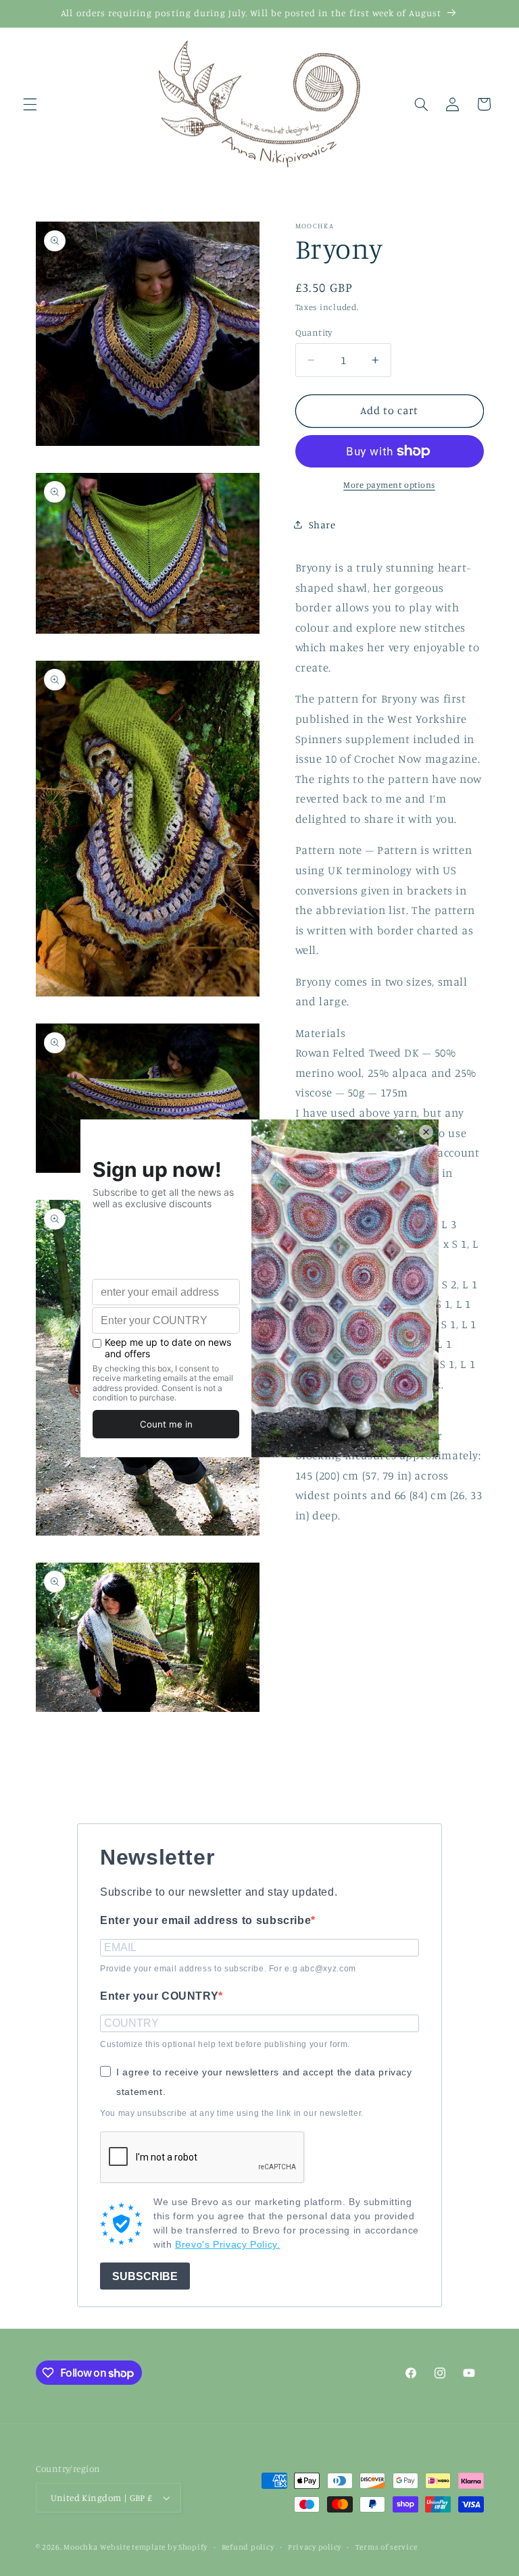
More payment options (389, 485)
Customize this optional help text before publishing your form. (225, 2044)
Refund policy (248, 2547)
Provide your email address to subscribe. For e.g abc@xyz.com (228, 1969)
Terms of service (387, 2547)
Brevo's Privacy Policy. (228, 2244)
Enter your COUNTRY (159, 1996)
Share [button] (322, 525)
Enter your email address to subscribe (205, 1920)
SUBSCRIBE (145, 2276)
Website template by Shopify (154, 2547)
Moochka (80, 2547)
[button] (30, 104)
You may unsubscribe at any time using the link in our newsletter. (232, 2113)
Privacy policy (315, 2547)
